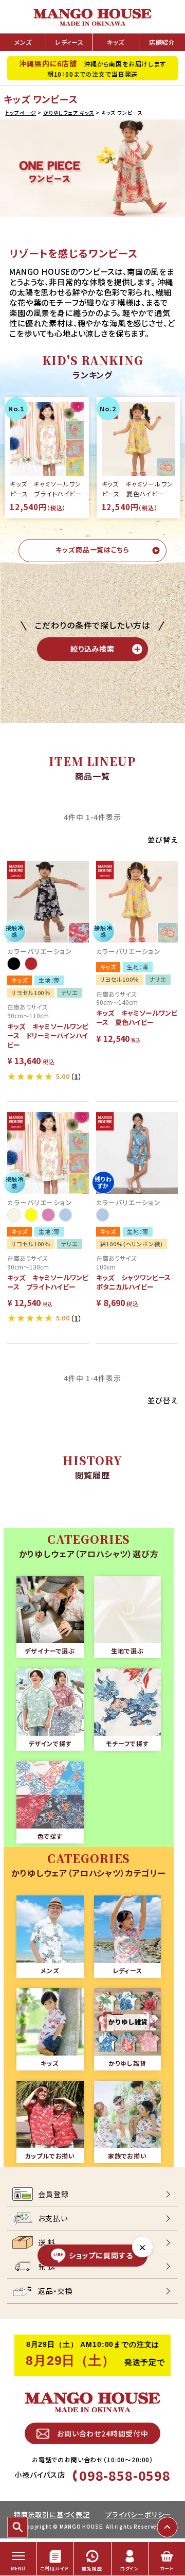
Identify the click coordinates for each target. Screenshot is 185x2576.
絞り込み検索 (92, 649)
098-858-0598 (125, 2475)
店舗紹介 (162, 42)
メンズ (23, 42)
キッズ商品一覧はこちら (92, 550)
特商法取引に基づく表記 (52, 2514)
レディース (69, 42)
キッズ (116, 42)
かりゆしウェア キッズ (69, 113)
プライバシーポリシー (138, 2514)
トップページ (21, 113)
